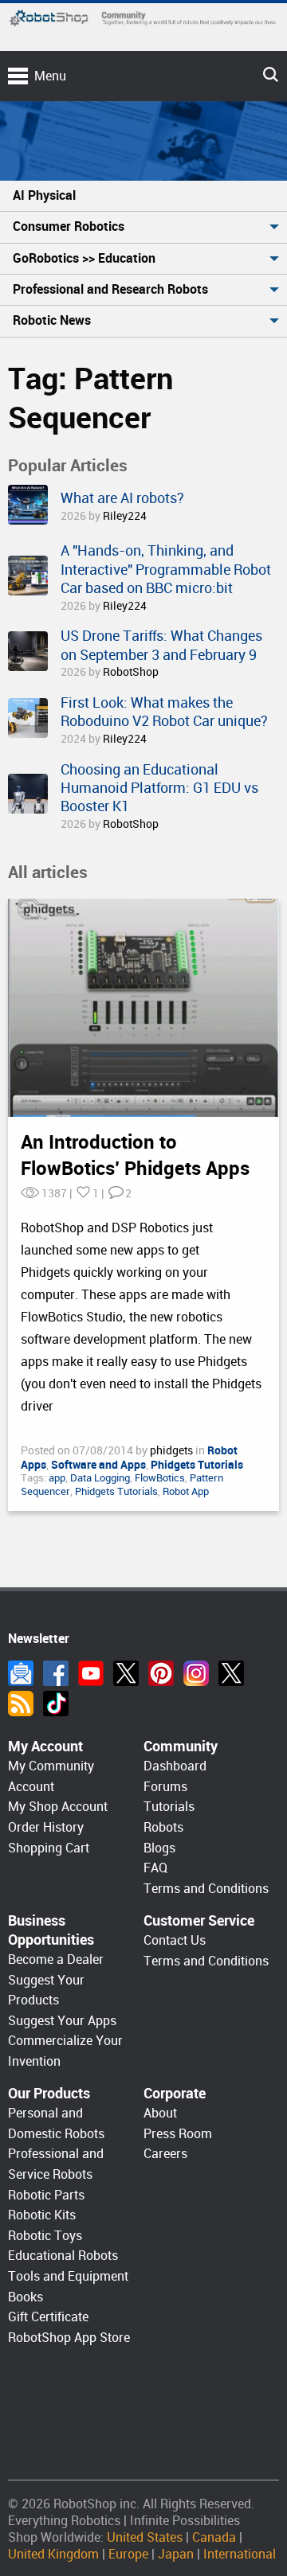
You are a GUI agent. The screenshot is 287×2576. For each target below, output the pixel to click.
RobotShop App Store (69, 2338)
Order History (46, 1827)
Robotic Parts (46, 2195)
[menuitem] (143, 196)
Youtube (91, 1673)
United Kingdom (53, 2554)
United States (145, 2537)
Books (26, 2297)
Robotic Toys (45, 2236)
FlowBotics (160, 1478)
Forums (165, 1787)
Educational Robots (63, 2256)
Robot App (186, 1491)
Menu (50, 76)
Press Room (178, 2134)
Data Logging (100, 1478)
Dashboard (175, 1766)
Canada (214, 2537)
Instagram (196, 1673)
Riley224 (125, 516)
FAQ (155, 1868)
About (160, 2113)
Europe (128, 2554)
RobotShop (131, 672)
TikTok (56, 1704)
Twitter (126, 1673)
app (57, 1478)
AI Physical (44, 195)
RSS (21, 1704)
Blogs (159, 1848)
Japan (176, 2554)
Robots (163, 1827)
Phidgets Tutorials (116, 1491)
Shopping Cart (49, 1848)
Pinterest (161, 1673)
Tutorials (169, 1807)
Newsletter (21, 1673)
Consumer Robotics (69, 226)
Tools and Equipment (68, 2276)
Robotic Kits (42, 2215)
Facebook (56, 1673)
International (240, 2554)
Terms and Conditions (206, 1889)
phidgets (173, 1450)
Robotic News (52, 320)
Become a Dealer (56, 1959)
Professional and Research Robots (110, 289)
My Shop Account (58, 1807)
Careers (165, 2154)
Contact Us (175, 1940)
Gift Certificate (48, 2317)
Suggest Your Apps (62, 2021)
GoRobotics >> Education (84, 258)
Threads (231, 1673)
